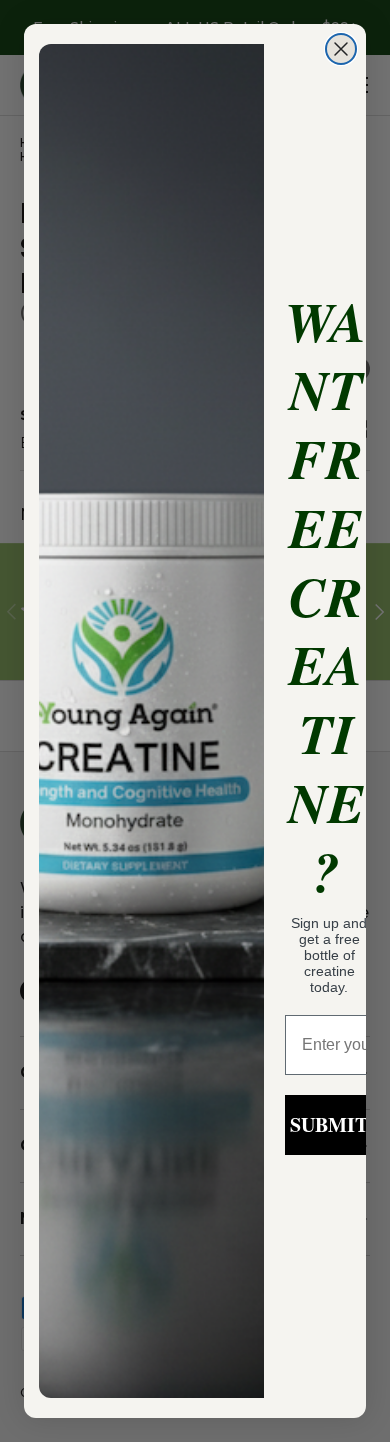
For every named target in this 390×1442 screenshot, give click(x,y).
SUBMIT (329, 1124)
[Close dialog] (341, 49)
